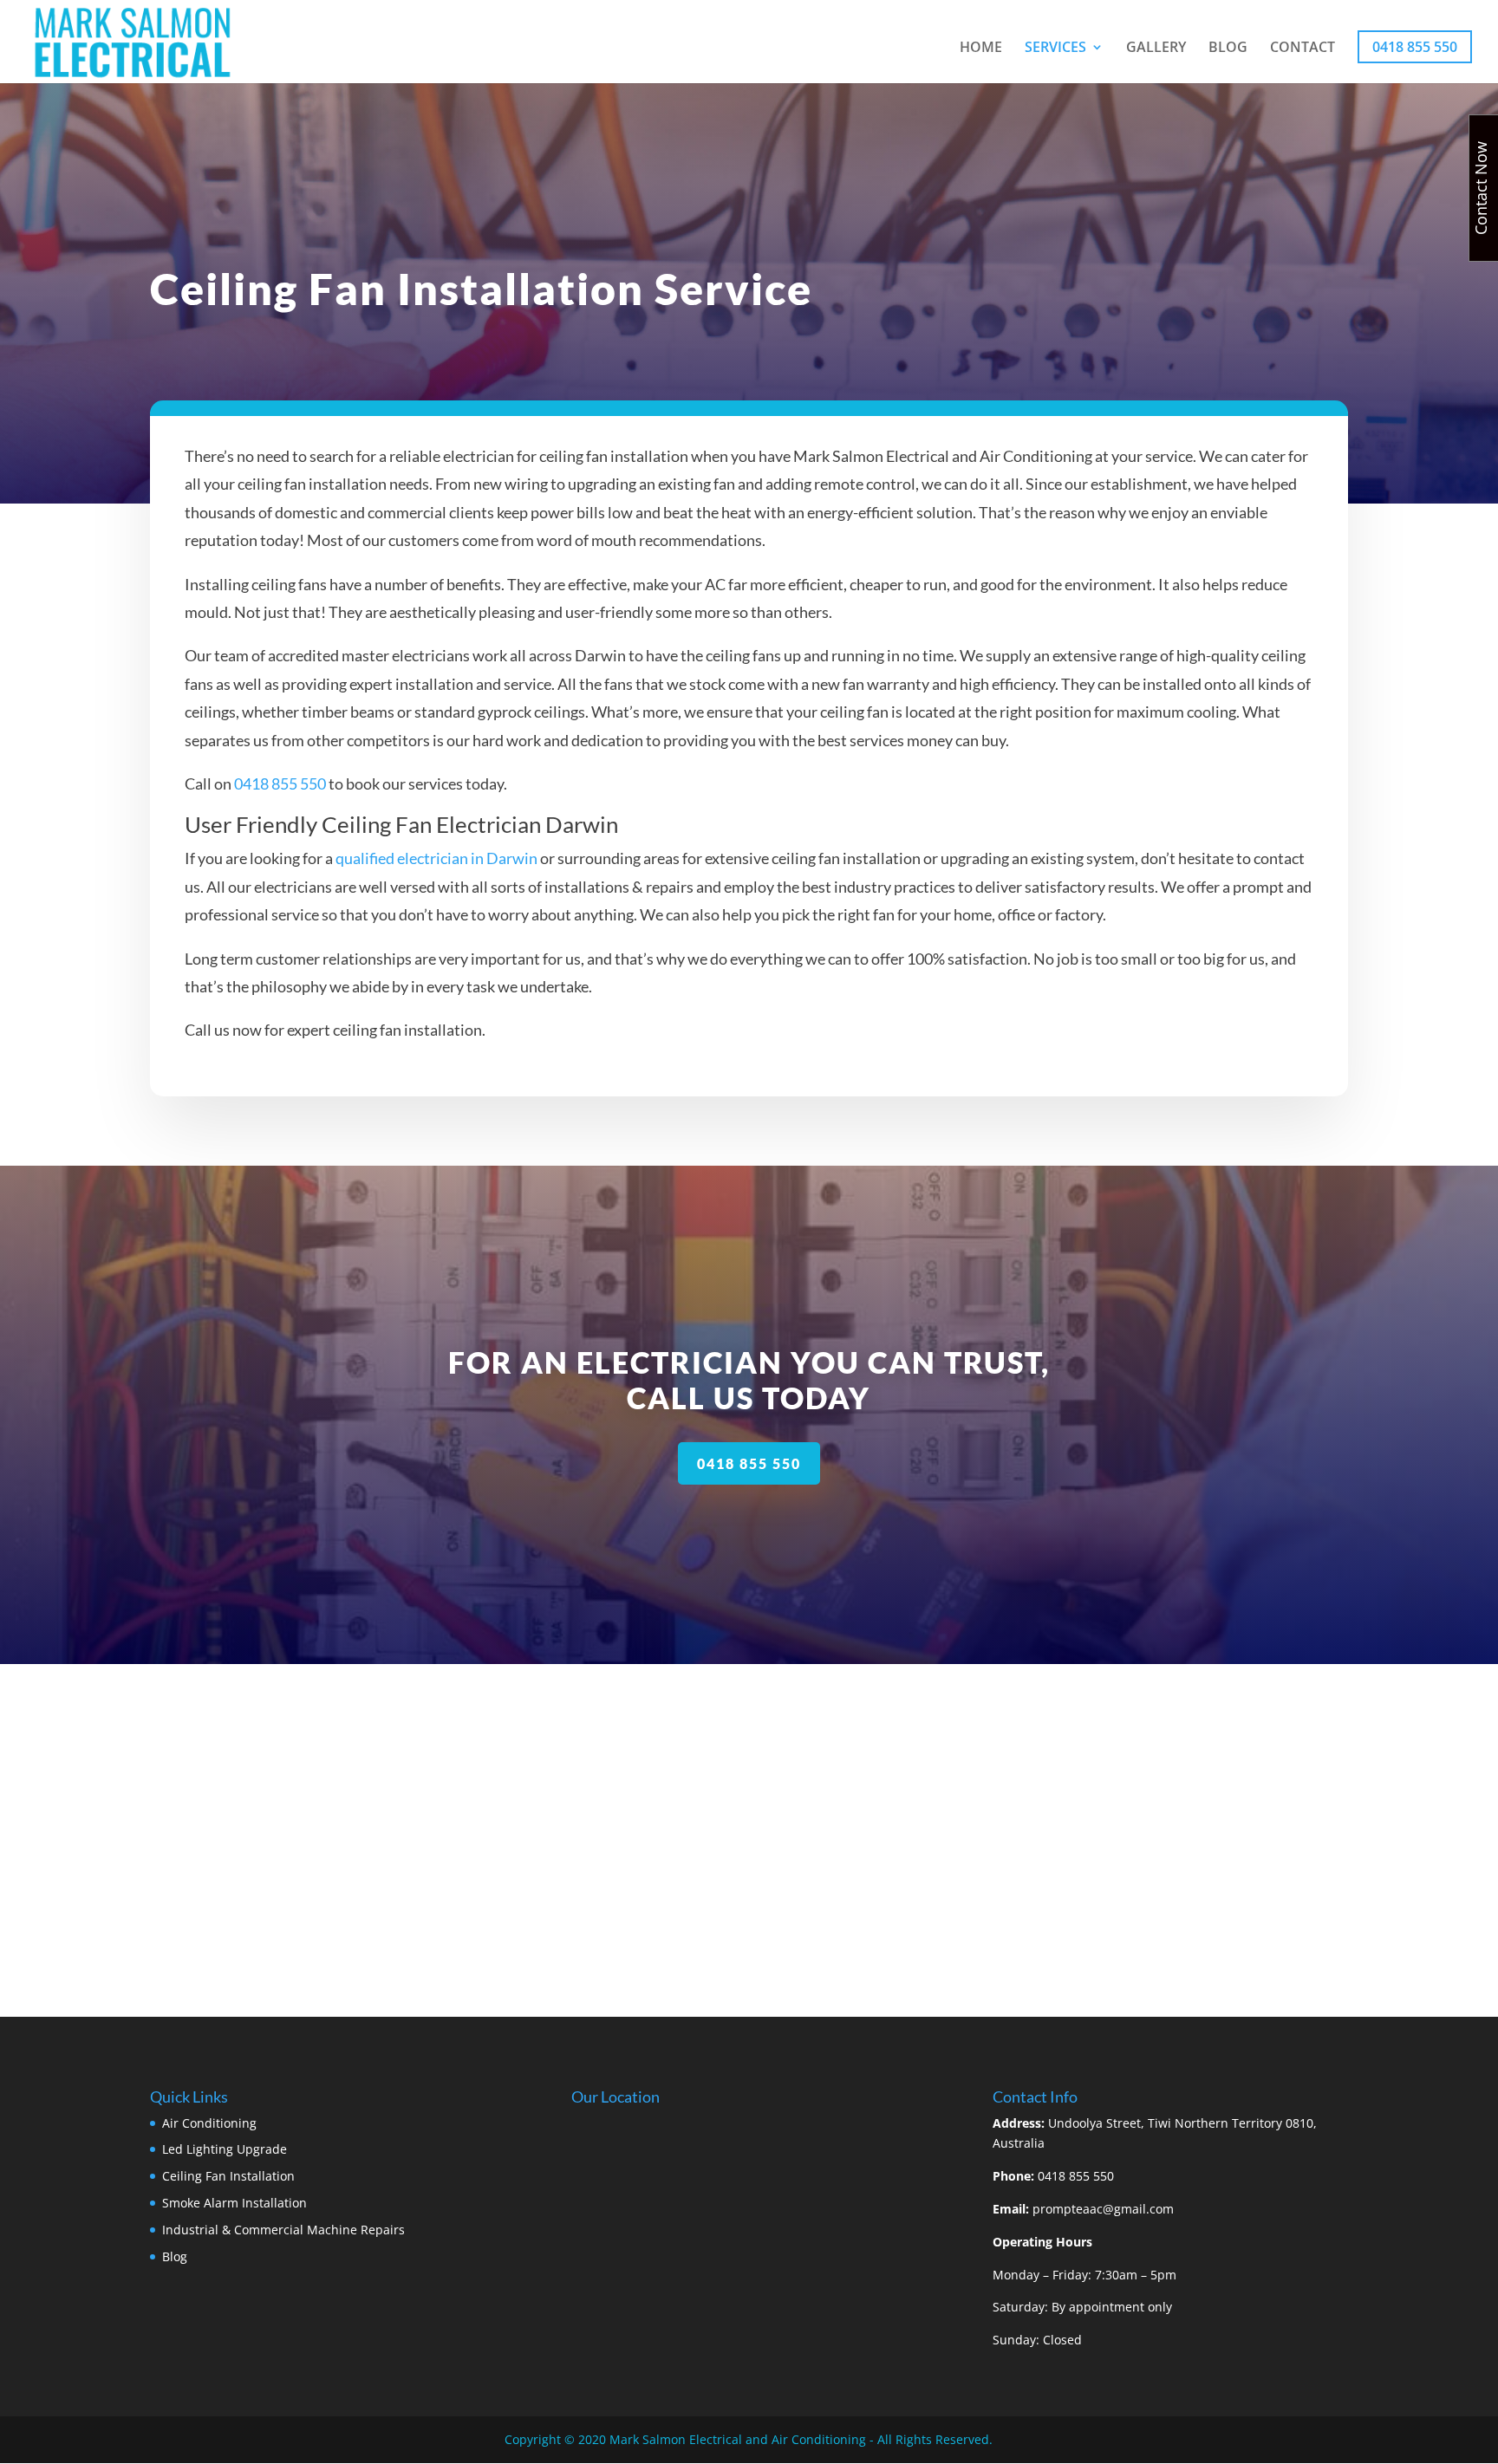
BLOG (1228, 49)
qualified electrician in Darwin (436, 858)
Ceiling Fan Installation (228, 2176)
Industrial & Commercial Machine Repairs (283, 2230)
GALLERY (1156, 49)
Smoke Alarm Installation (234, 2203)
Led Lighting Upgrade (225, 2149)
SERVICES (1055, 49)
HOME (981, 49)
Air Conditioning (209, 2123)
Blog (175, 2256)
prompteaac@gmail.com (1103, 2209)
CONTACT (1303, 49)
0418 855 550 (1415, 47)
